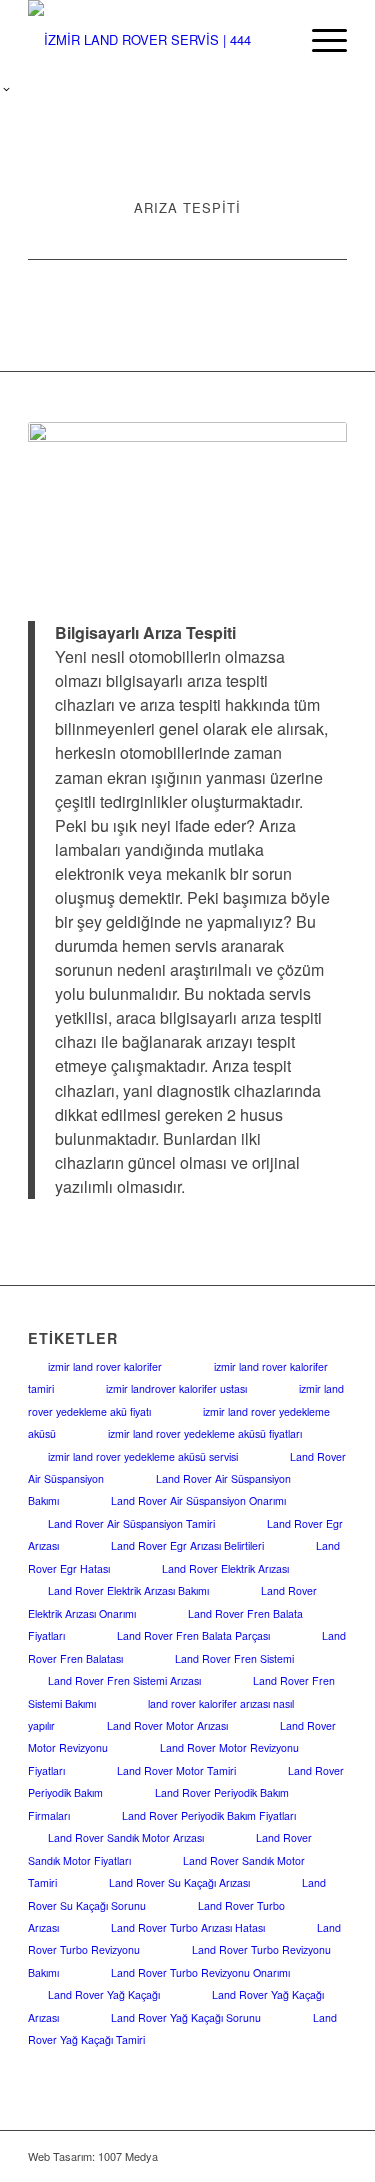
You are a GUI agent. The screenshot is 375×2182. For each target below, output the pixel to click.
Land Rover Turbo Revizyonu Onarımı (200, 1972)
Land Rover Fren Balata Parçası (193, 1635)
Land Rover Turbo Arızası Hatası (188, 1927)
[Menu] (319, 40)
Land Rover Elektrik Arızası (225, 1568)
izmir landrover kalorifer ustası (176, 1388)
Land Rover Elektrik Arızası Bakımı (128, 1590)
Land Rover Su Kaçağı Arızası (179, 1882)
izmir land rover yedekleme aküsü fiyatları (205, 1433)
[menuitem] (319, 40)
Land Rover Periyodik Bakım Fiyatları (209, 1815)
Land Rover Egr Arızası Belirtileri (187, 1545)
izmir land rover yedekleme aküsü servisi (143, 1456)
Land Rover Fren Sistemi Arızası (124, 1680)
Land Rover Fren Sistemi (234, 1658)
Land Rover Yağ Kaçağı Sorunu (186, 2017)
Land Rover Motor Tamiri (176, 1770)
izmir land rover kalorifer (105, 1366)
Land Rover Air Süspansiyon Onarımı (198, 1500)
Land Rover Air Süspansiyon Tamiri (131, 1523)
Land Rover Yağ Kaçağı (104, 1994)
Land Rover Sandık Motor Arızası (126, 1837)
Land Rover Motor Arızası (167, 1725)
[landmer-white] (155, 40)
